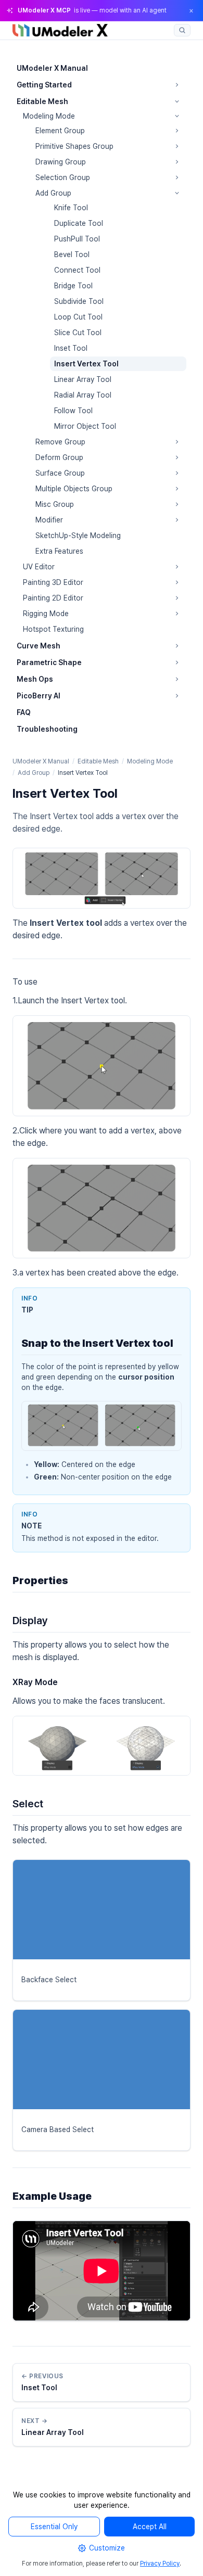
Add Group (53, 193)
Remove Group (60, 442)
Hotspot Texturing (53, 629)
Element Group (60, 131)
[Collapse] (177, 101)
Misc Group (55, 504)
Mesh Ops (35, 679)
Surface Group (60, 473)
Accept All (150, 2527)
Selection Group (63, 177)
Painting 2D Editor (53, 598)
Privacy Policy (160, 2564)
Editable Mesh (42, 101)
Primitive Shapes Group (74, 146)
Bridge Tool (73, 286)
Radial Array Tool (83, 395)
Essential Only (54, 2527)
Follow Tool (73, 411)
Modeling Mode (49, 116)
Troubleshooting (47, 729)
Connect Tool (77, 270)
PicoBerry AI (39, 696)
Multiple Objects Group (74, 489)
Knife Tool (71, 208)
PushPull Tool (77, 239)
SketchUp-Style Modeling (78, 535)
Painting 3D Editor (53, 582)
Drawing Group (61, 162)
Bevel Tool (72, 254)
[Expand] (177, 85)
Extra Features (59, 551)
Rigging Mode (46, 614)
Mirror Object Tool (85, 426)
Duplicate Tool (79, 223)
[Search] (182, 30)
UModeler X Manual (52, 68)
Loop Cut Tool (78, 317)
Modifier (49, 520)
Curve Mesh (39, 646)
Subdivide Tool (79, 301)
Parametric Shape (49, 662)
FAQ (24, 712)
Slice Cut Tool (78, 333)
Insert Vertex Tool (86, 364)
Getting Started (44, 85)
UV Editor (39, 567)
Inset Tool (71, 348)
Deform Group (59, 457)
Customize (107, 2548)
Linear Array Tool (83, 379)
